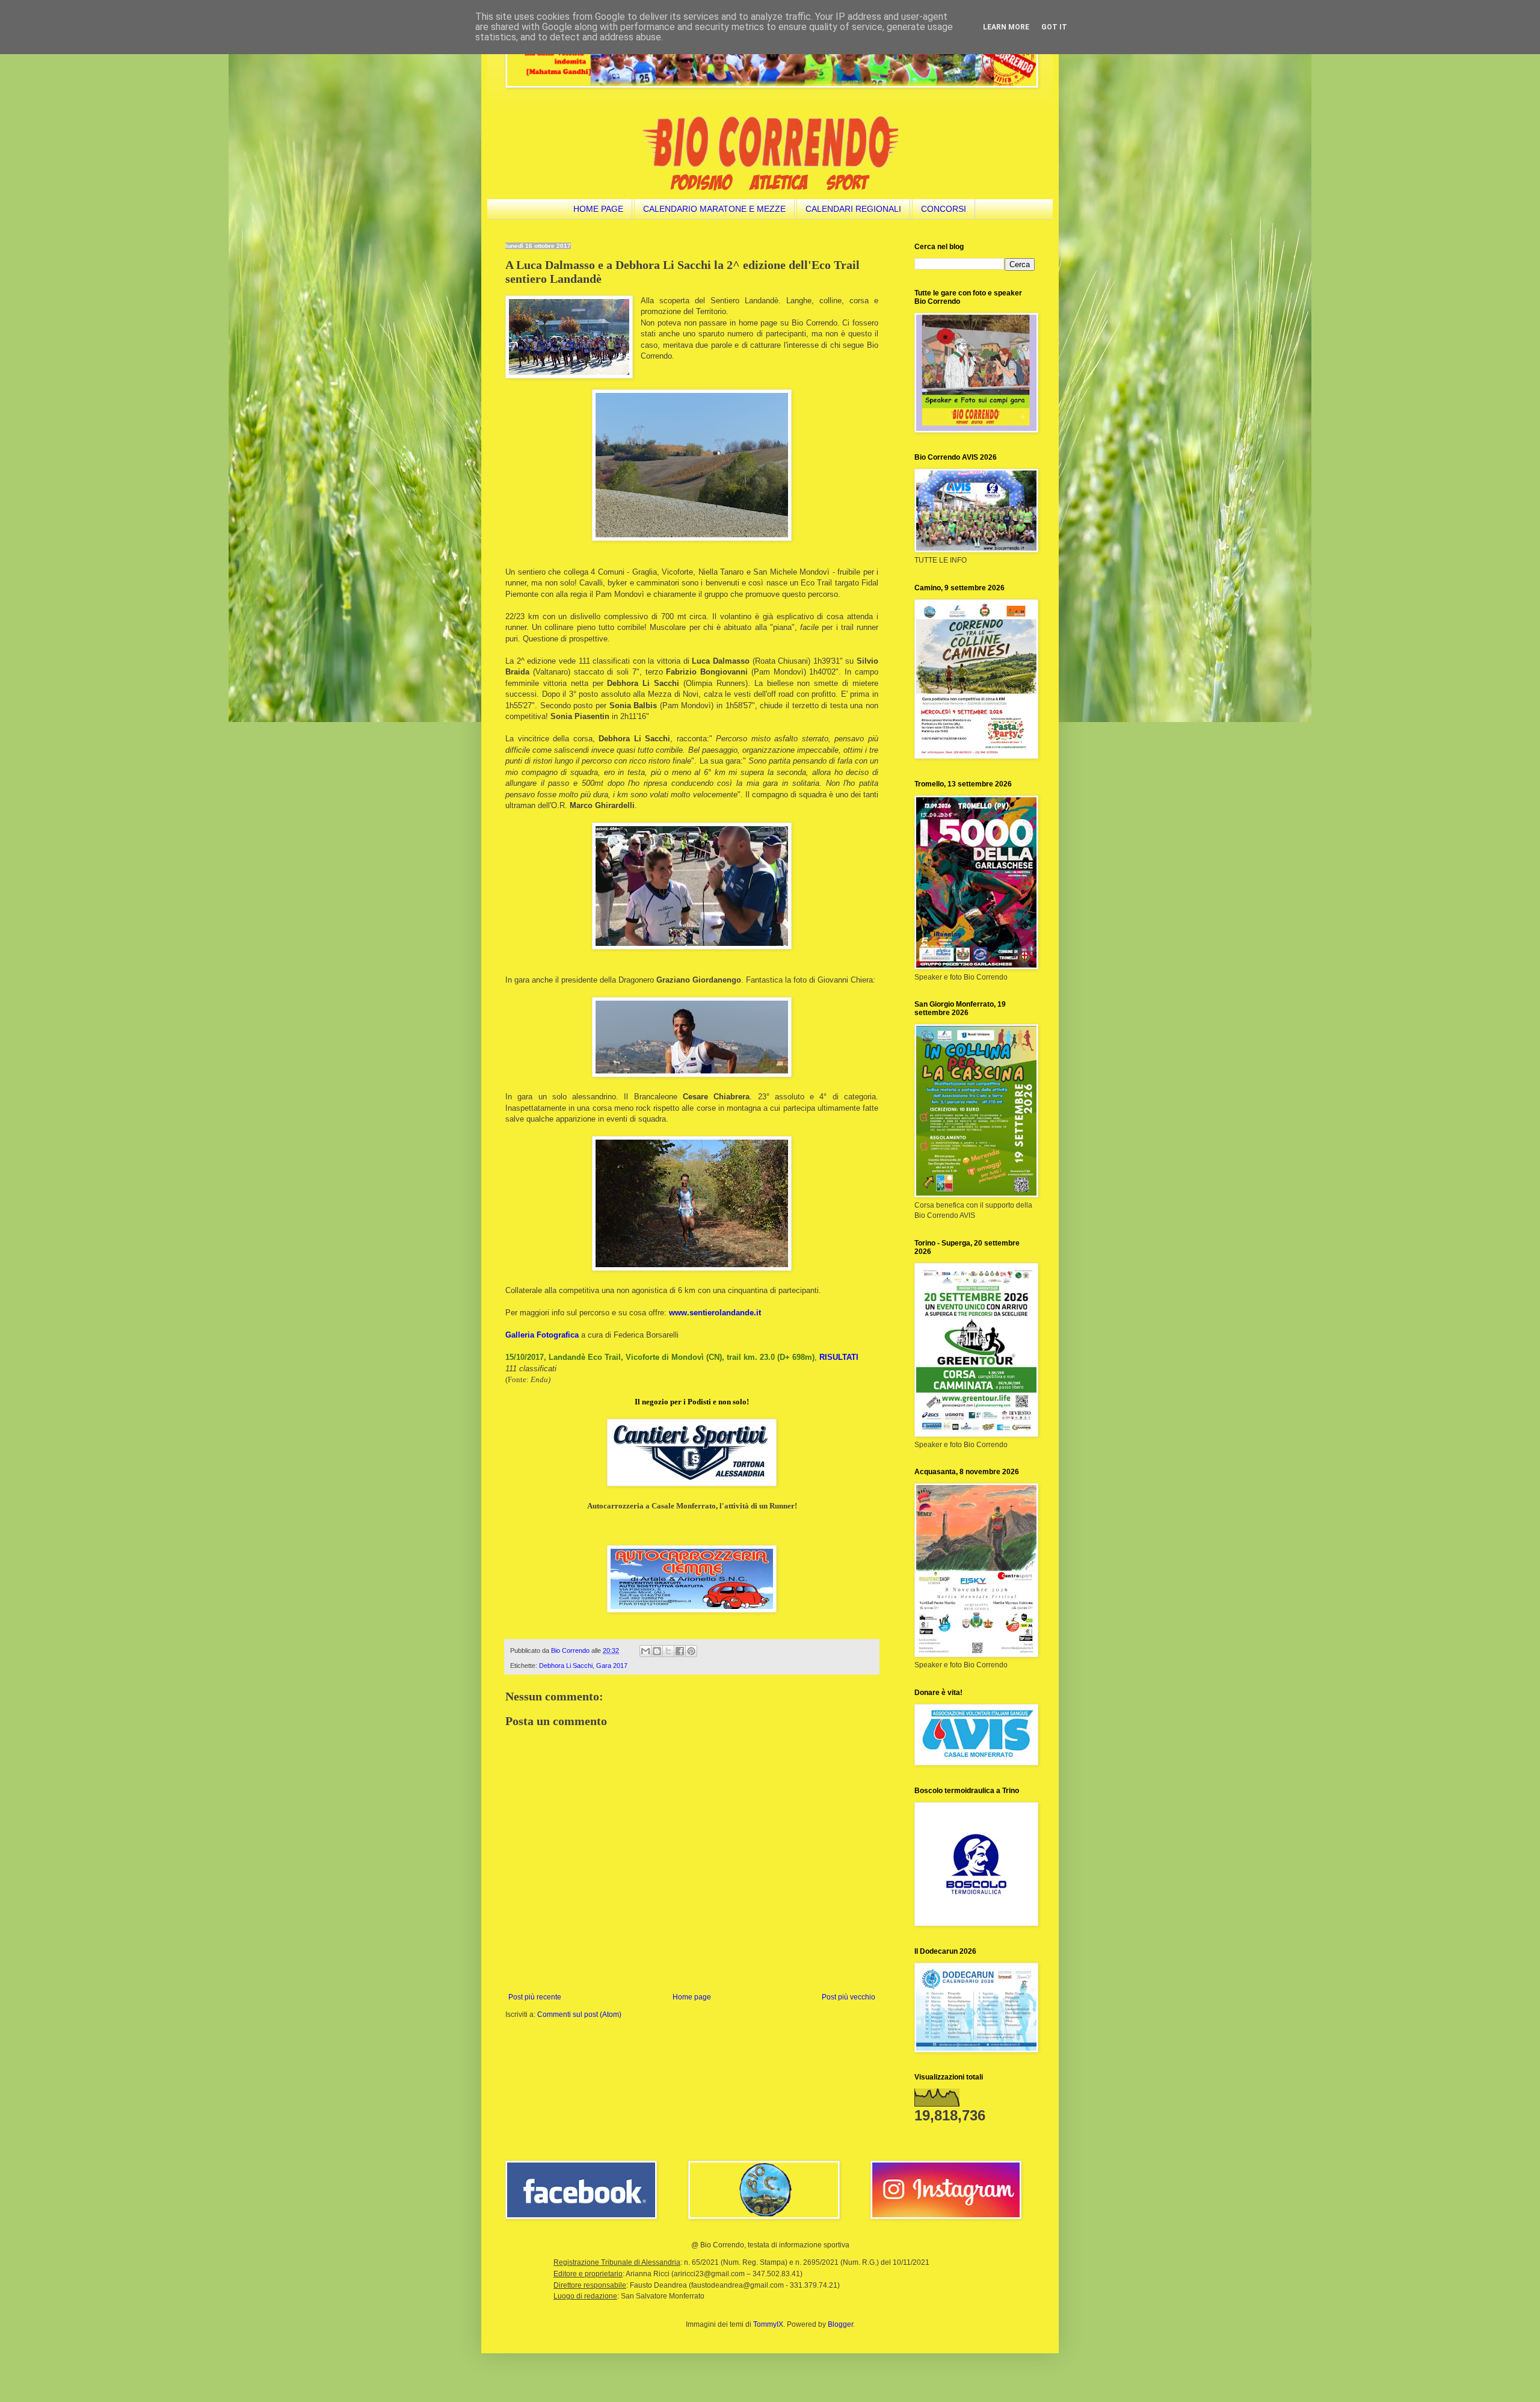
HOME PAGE (598, 209)
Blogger (840, 2324)
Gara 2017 (612, 1666)
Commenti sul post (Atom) (579, 2015)
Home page (692, 1997)
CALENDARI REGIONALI (853, 209)
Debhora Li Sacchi (566, 1666)
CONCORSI (944, 209)
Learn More (1006, 27)
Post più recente (535, 1997)
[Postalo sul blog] (657, 1651)
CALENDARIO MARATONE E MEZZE (714, 209)
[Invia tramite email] (645, 1651)
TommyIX (768, 2324)
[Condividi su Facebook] (680, 1651)
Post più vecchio (849, 1997)
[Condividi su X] (668, 1651)
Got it (1054, 27)
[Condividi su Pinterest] (691, 1651)
